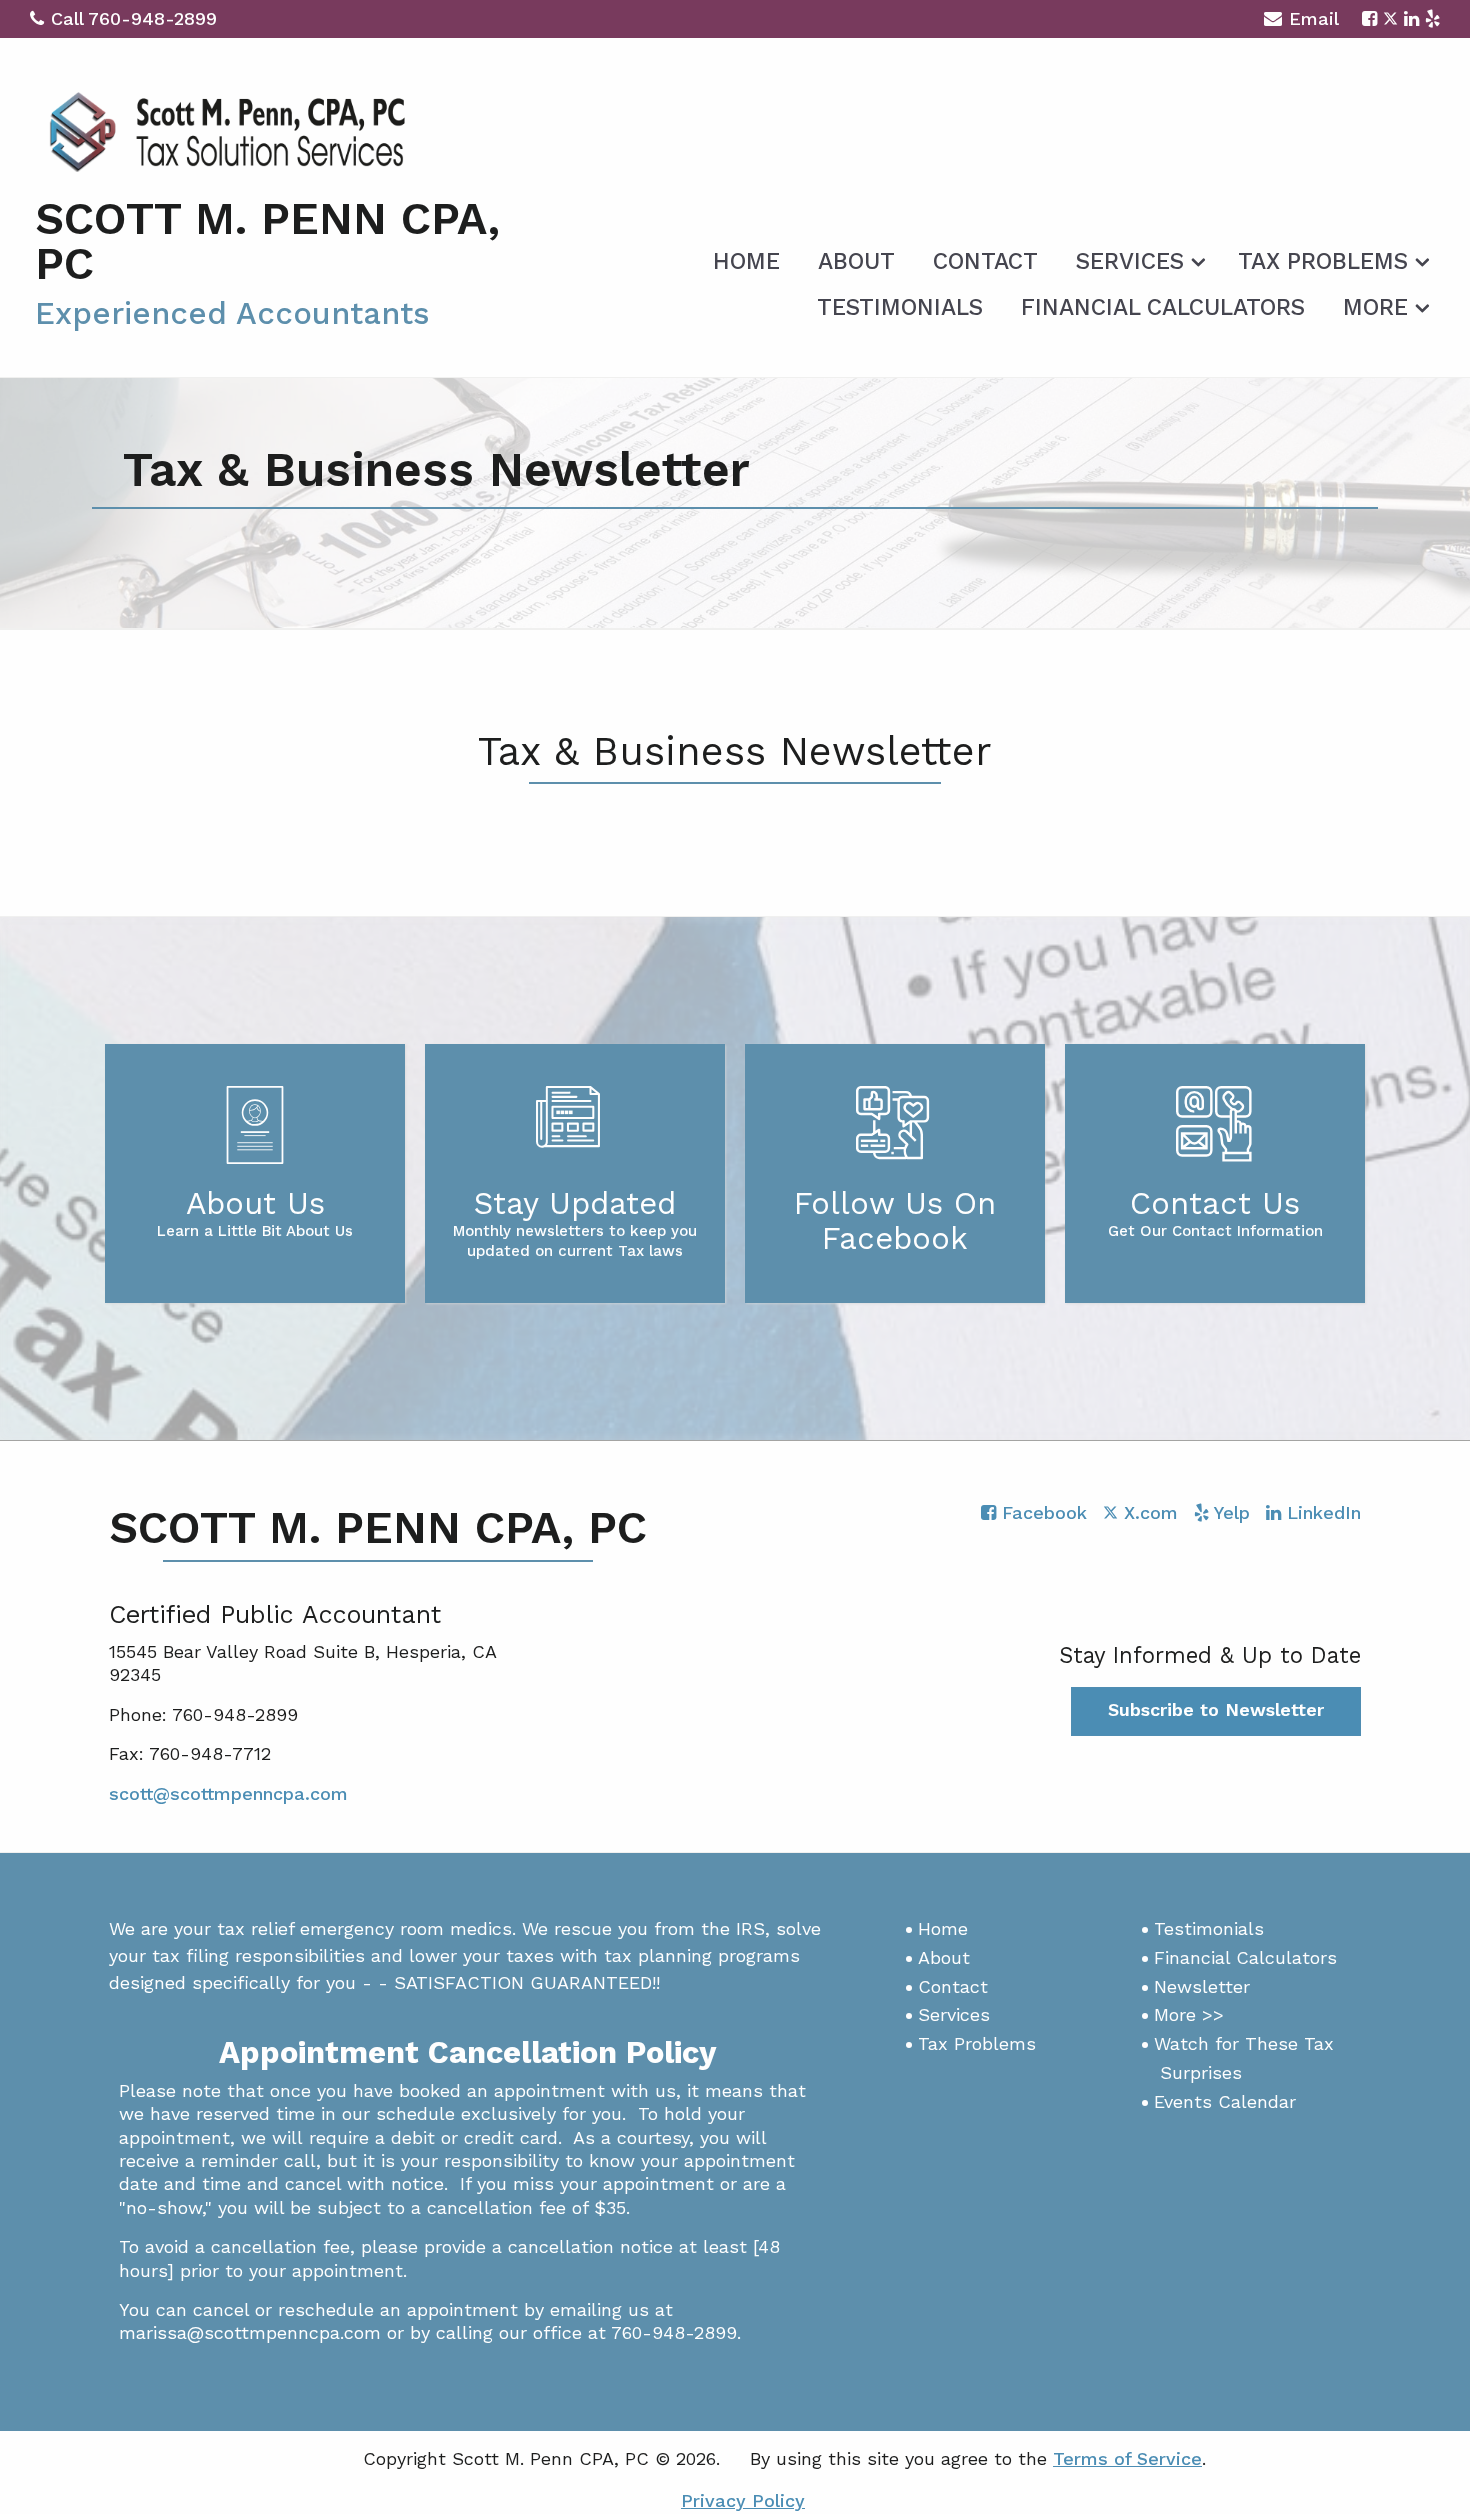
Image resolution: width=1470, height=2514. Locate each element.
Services (1130, 261)
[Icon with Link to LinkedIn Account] (1411, 18)
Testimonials (900, 307)
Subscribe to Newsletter (1216, 1709)
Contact (985, 261)
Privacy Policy (743, 2500)
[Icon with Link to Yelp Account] (1432, 18)
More (1375, 307)
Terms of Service (1127, 2458)
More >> (1189, 2014)
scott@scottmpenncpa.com (228, 1793)
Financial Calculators (1163, 307)
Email (1314, 18)
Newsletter (1202, 1986)
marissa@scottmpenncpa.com (250, 2332)
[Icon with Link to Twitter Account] (1390, 18)
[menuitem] (746, 258)
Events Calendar (1225, 2101)
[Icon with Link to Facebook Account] (1369, 18)
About (856, 261)
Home (746, 261)
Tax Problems (1323, 261)
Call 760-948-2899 (134, 18)
